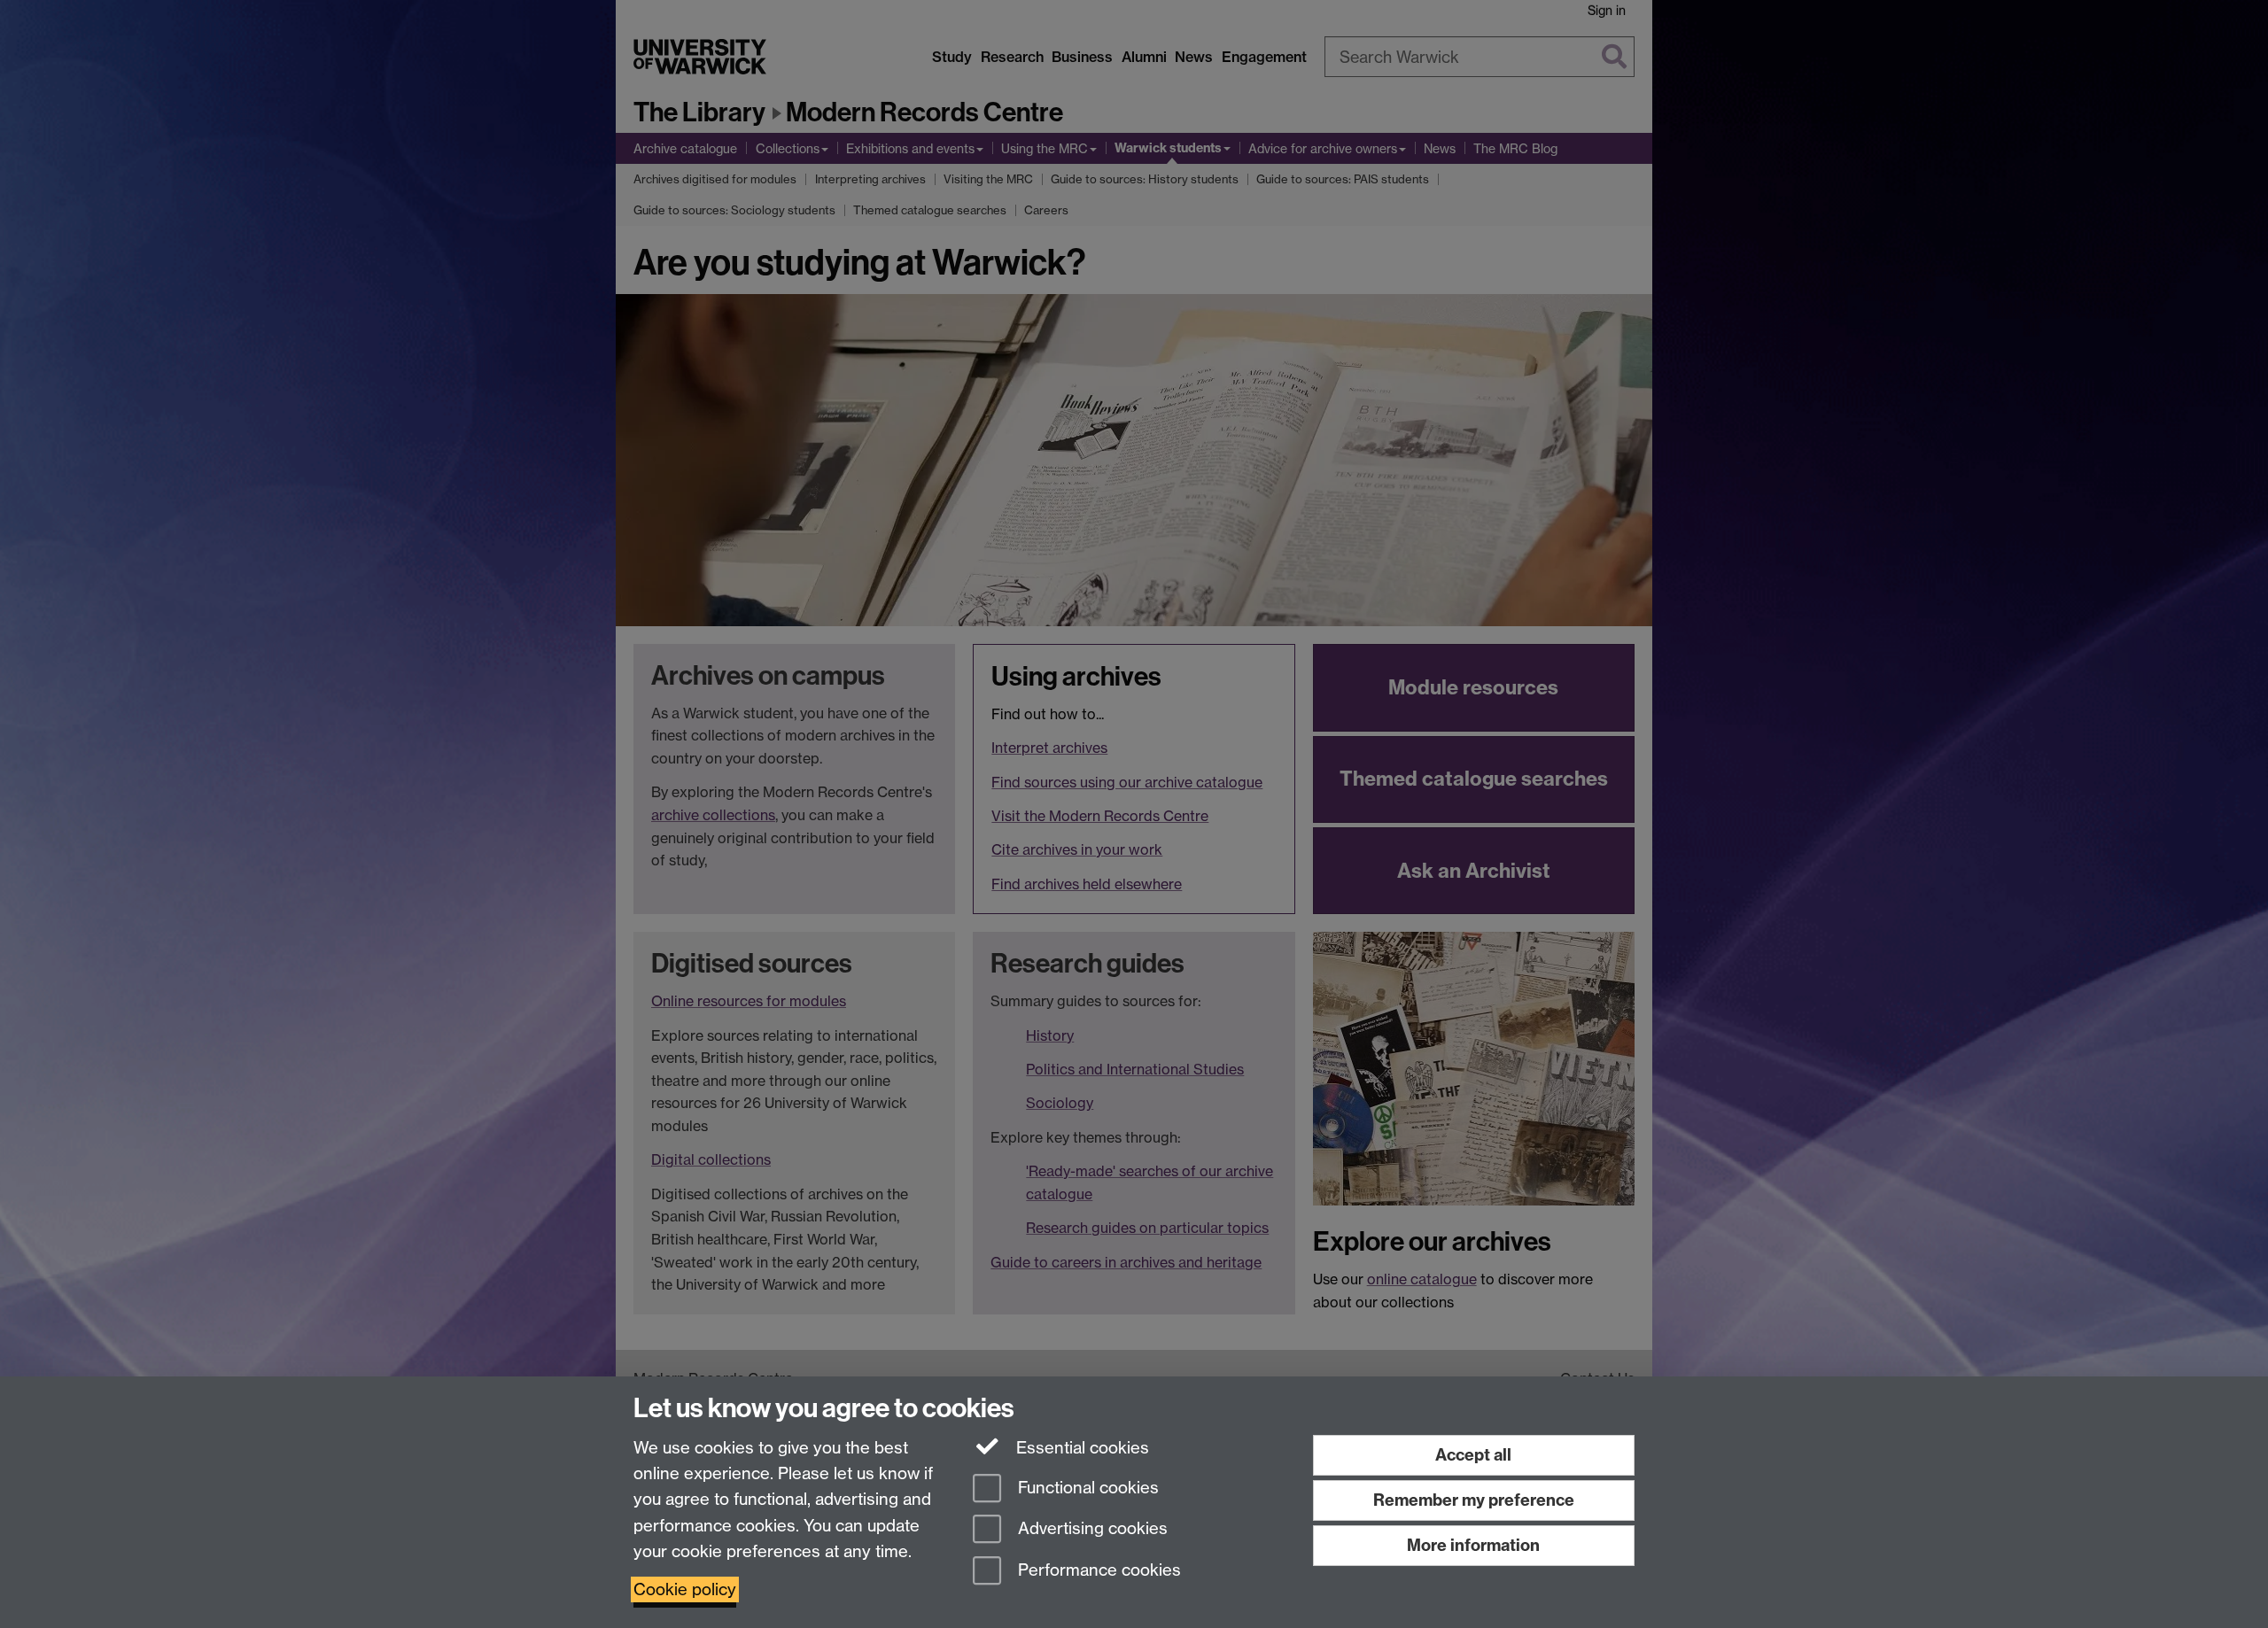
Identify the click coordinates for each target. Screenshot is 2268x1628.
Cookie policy (685, 1589)
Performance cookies (1097, 1571)
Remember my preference (1474, 1500)
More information (1473, 1545)
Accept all (1473, 1455)
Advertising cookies (1091, 1529)
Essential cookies (1080, 1448)
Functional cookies (1086, 1488)
